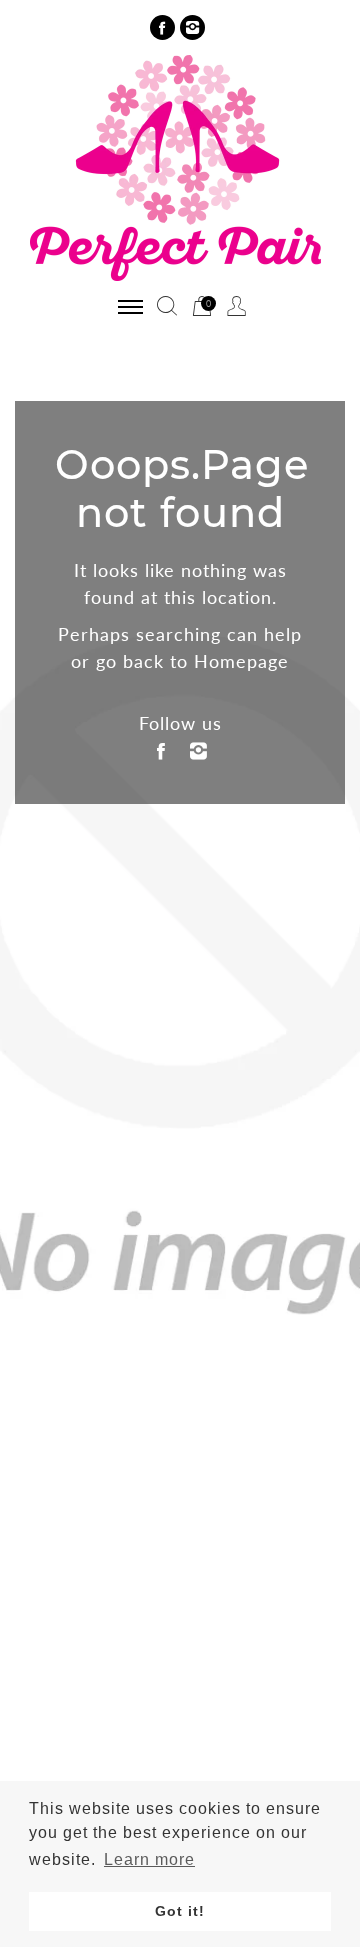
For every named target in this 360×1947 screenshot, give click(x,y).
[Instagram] (192, 27)
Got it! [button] (180, 1911)
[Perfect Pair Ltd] (180, 166)
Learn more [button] (149, 1859)
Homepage (241, 661)
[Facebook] (162, 27)
